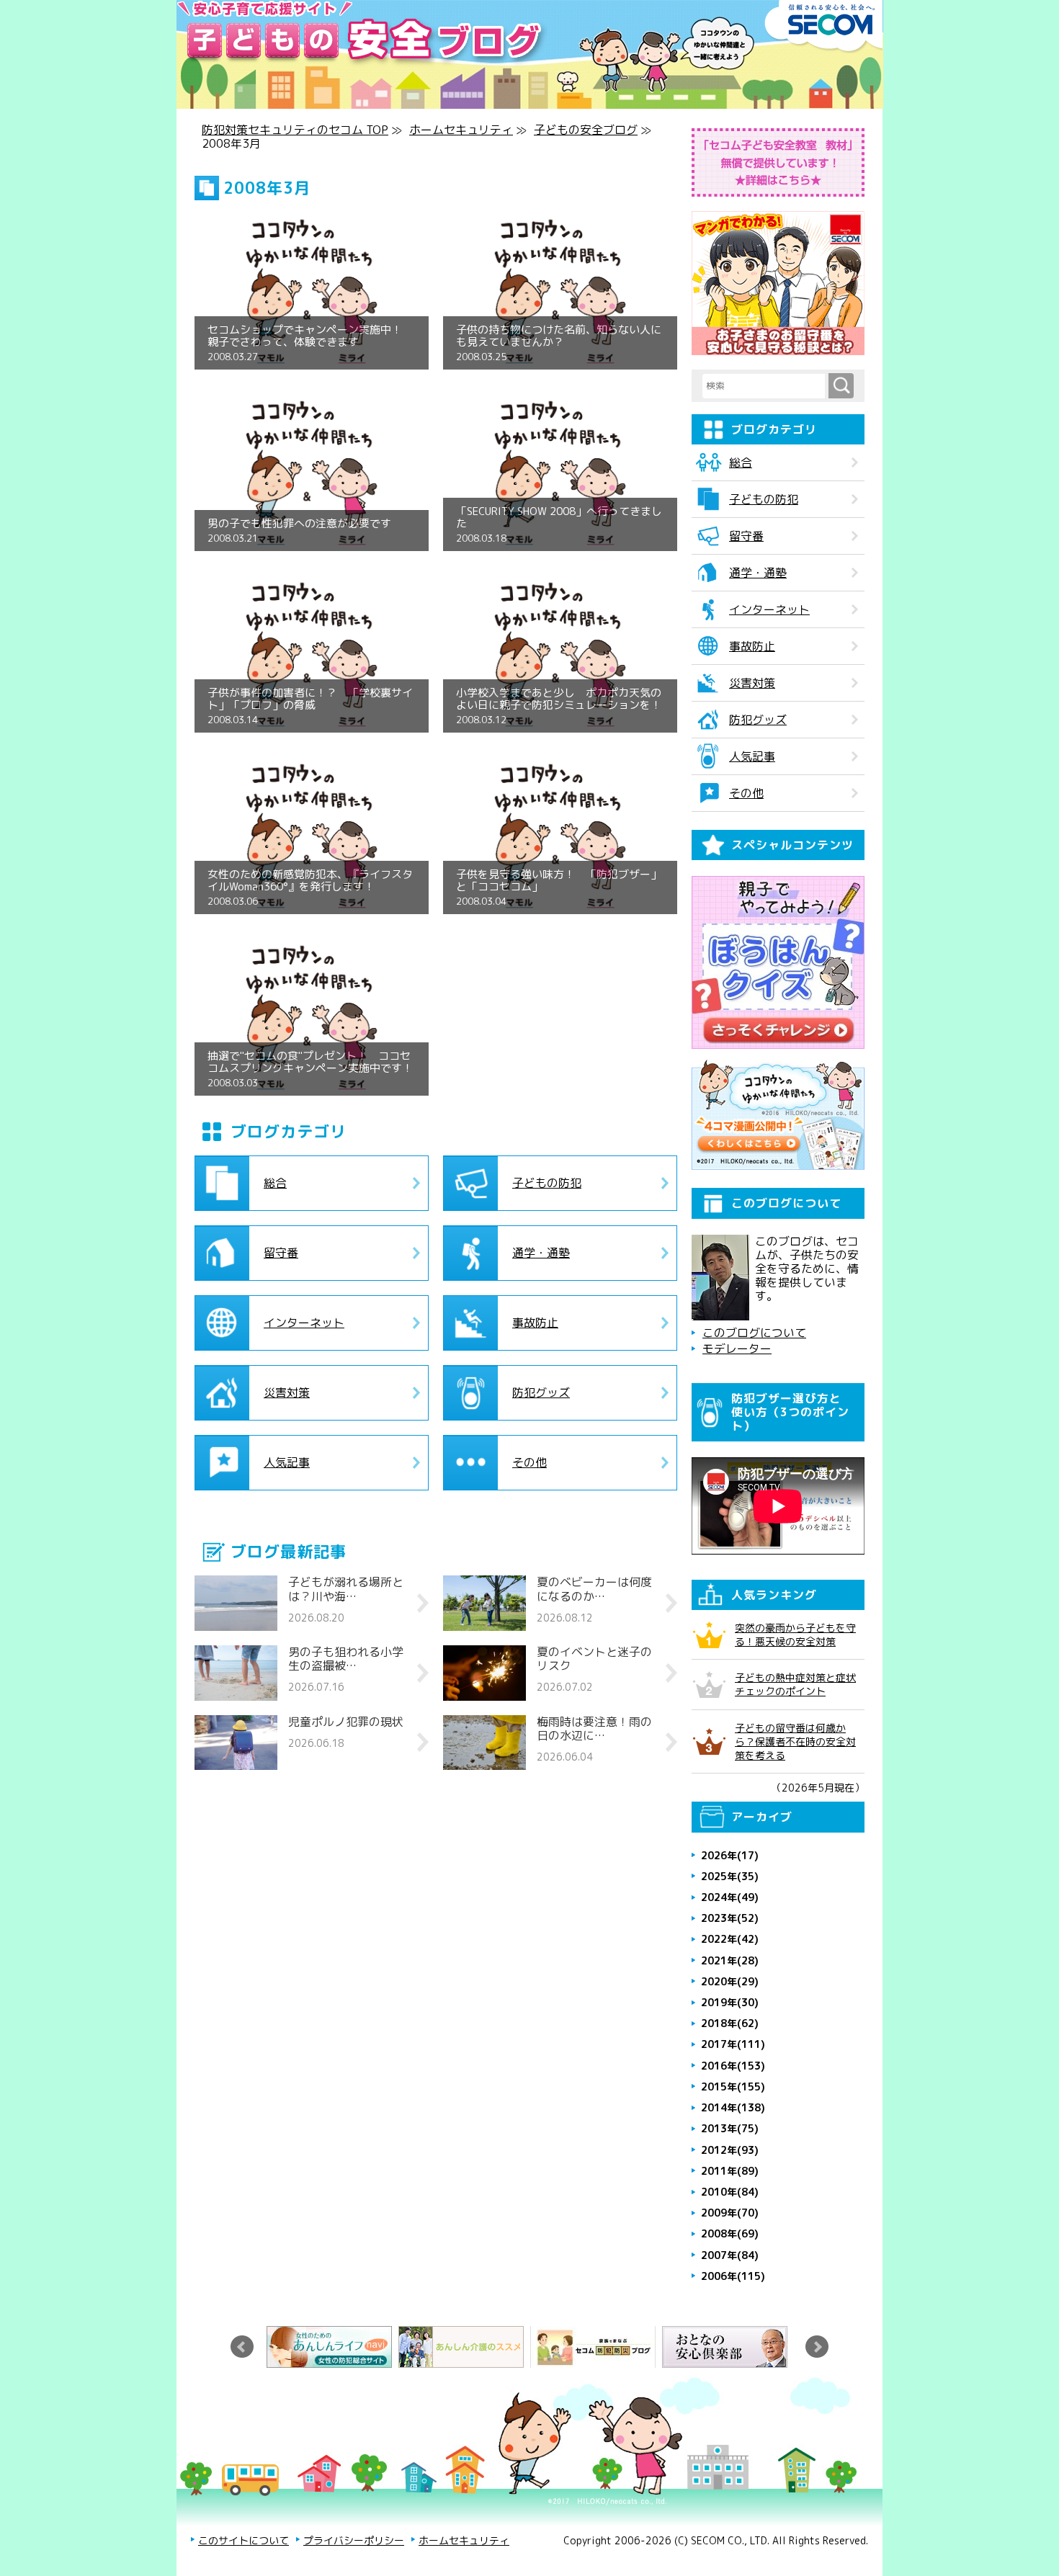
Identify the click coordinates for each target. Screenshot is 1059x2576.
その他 (529, 1462)
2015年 (733, 2087)
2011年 (730, 2171)
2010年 (730, 2192)
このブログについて (754, 1333)
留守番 (281, 1253)
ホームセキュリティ (461, 130)
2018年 (730, 2023)
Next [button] (817, 2347)
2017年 (733, 2044)
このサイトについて (243, 2540)
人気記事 (287, 1462)
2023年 (730, 1918)
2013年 (730, 2128)
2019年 (730, 2002)
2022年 (730, 1939)
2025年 (730, 1876)
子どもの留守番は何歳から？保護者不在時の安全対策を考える (795, 1741)
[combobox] (765, 386)
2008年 (730, 2233)
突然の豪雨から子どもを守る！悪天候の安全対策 (795, 1634)
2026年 (730, 1855)
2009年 (730, 2213)
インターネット (304, 1323)
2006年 (733, 2276)
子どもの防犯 (547, 1183)
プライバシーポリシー (354, 2540)
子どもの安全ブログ (586, 130)
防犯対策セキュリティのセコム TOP (295, 130)
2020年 (730, 1981)
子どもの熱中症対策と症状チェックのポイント (795, 1684)
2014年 (733, 2107)
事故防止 (535, 1323)
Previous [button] (242, 2347)
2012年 (730, 2150)
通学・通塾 (541, 1253)
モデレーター (737, 1349)
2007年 (730, 2255)
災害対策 (287, 1392)
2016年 (733, 2066)
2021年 (730, 1960)
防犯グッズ (541, 1392)
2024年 (730, 1897)
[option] (332, 2347)
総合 (275, 1183)
